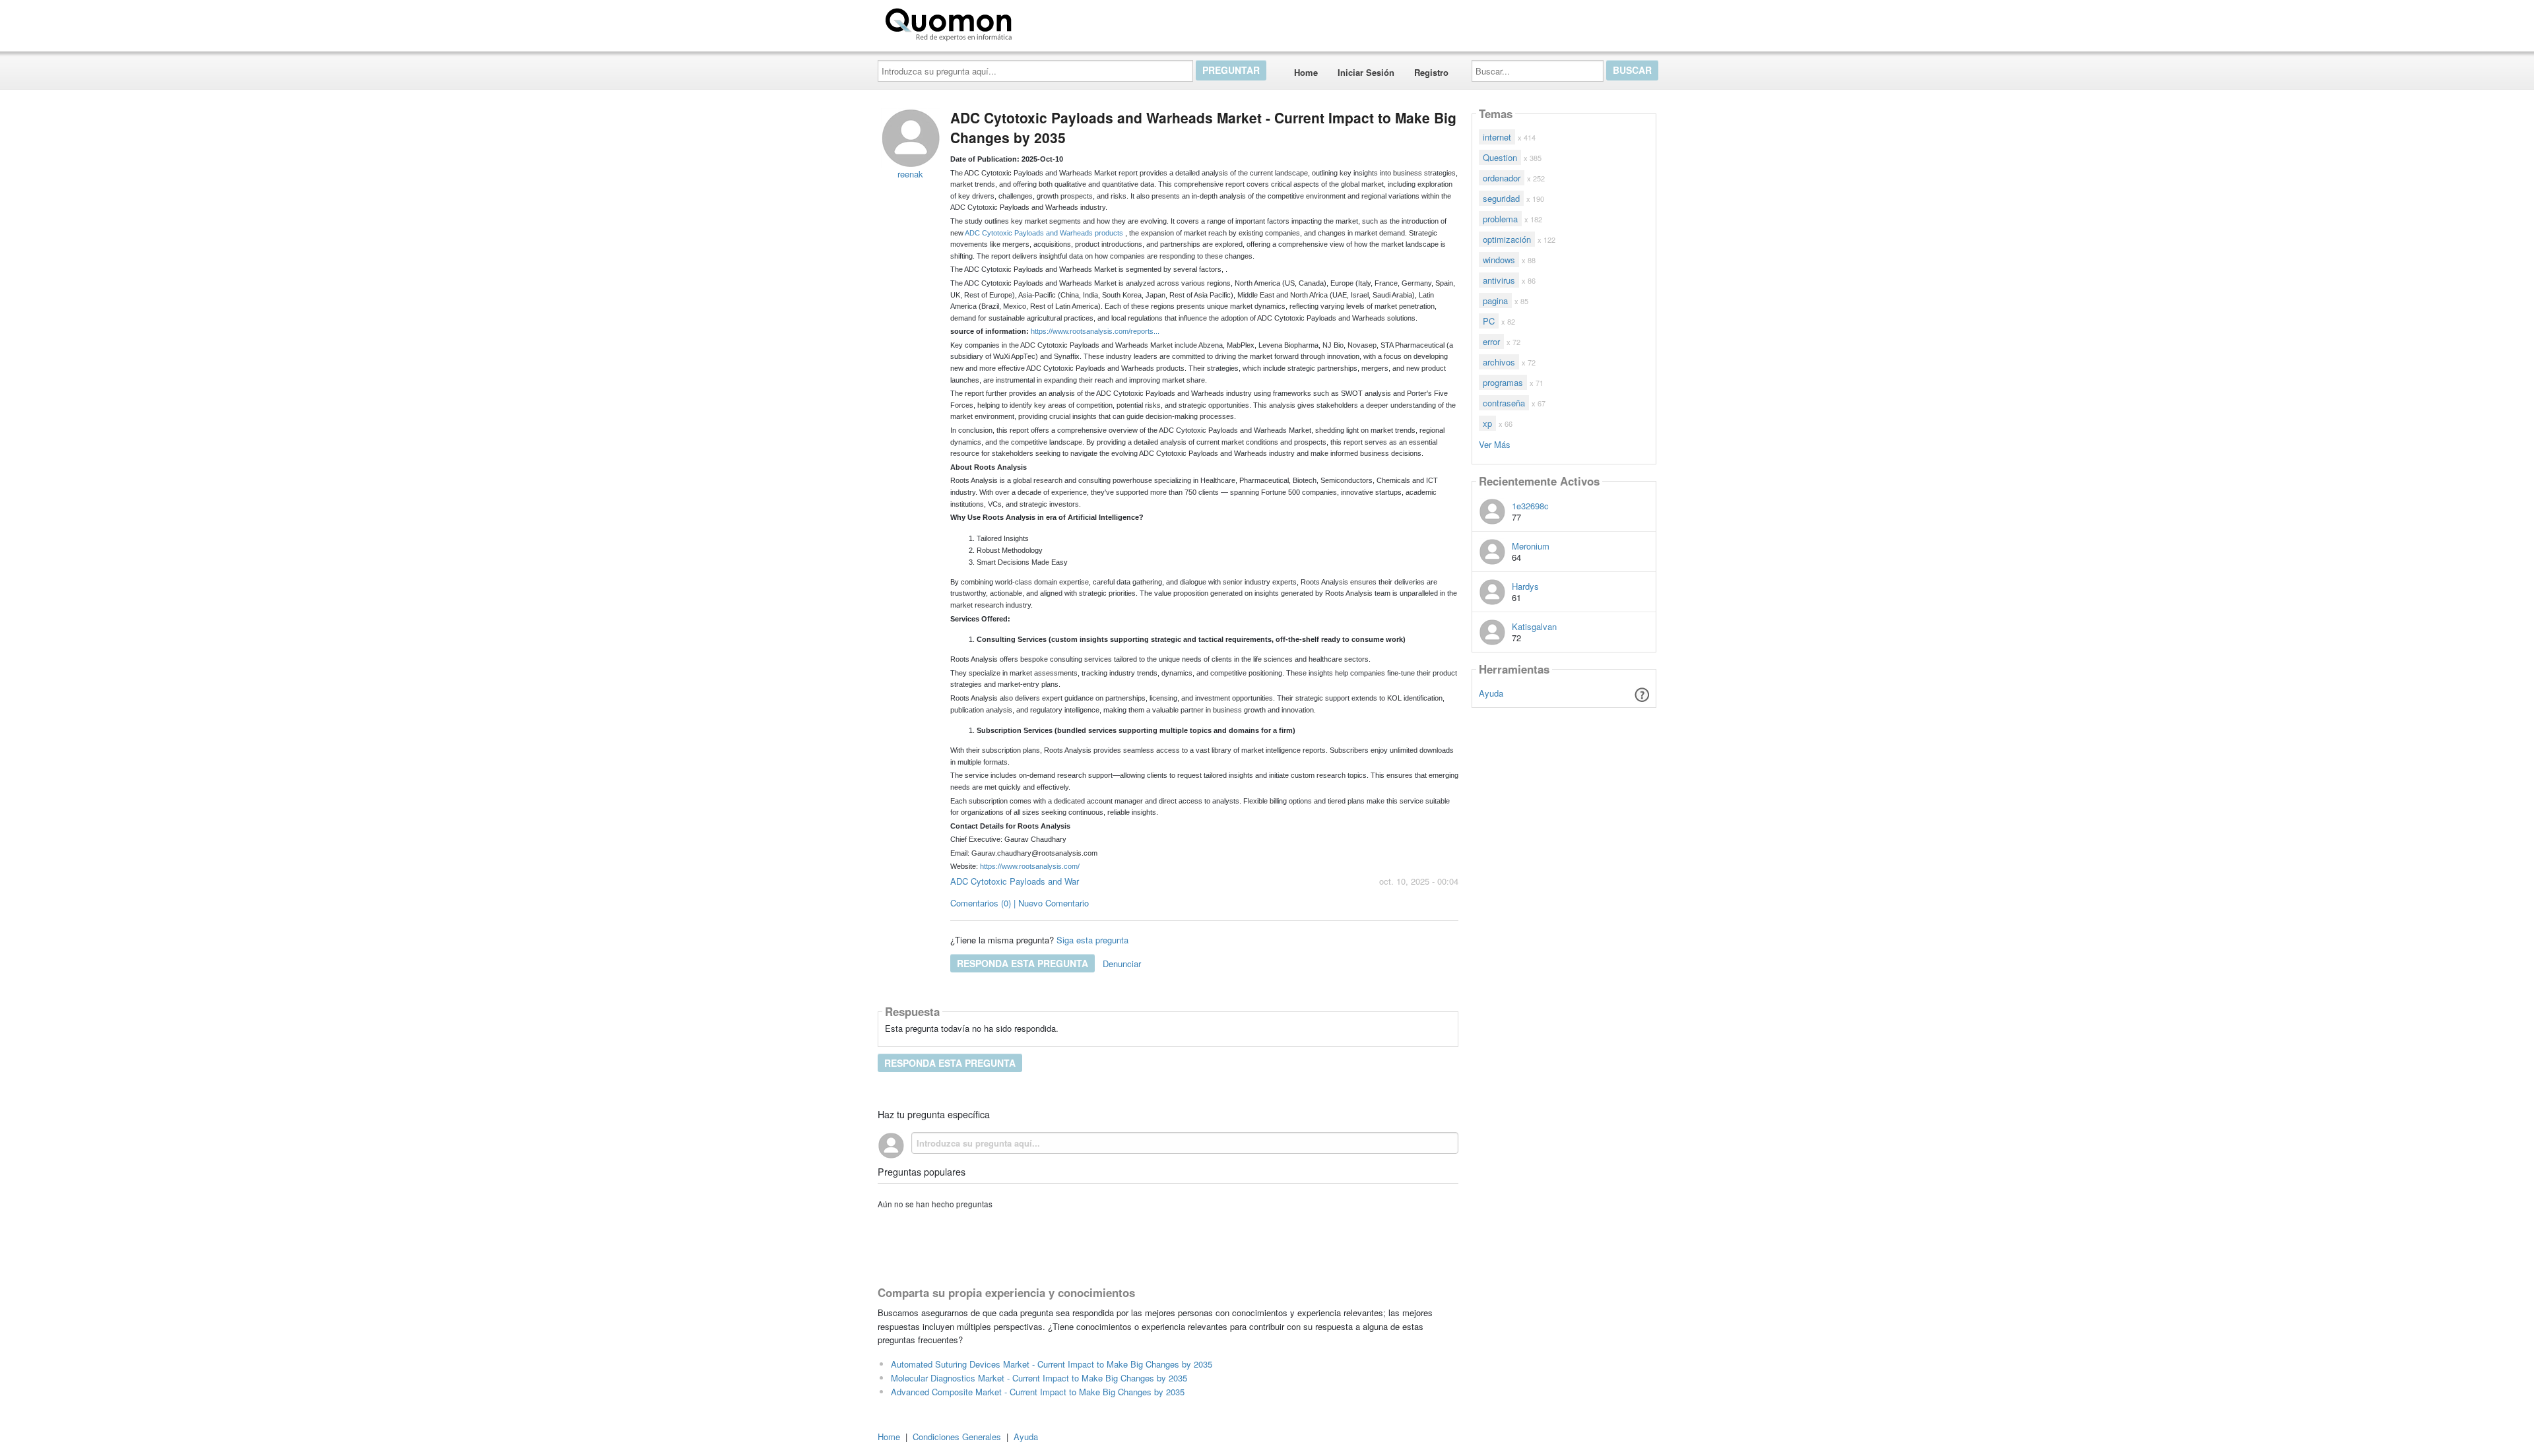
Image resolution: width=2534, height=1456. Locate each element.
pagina (1495, 301)
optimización (1507, 239)
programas (1503, 382)
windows (1499, 260)
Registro (1431, 72)
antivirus (1499, 280)
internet (1497, 137)
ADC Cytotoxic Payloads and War (1015, 881)
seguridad (1501, 198)
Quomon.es (1059, 22)
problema (1500, 219)
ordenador (1502, 178)
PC (1489, 321)
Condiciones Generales (957, 1437)
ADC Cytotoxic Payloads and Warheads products (1044, 233)
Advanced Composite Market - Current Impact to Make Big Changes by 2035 (1038, 1392)
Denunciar (1122, 964)
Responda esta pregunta (1023, 963)
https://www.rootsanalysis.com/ (1030, 866)
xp (1487, 423)
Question (1500, 157)
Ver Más (1495, 444)
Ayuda (1491, 693)
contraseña (1504, 403)
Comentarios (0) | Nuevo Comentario (1020, 903)
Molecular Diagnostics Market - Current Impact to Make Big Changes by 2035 (1039, 1378)
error (1491, 341)
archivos (1499, 362)
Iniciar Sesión (1366, 72)
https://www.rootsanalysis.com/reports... (1095, 331)
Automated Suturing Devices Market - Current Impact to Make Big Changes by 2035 (1052, 1364)
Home (1306, 72)
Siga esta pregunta (1092, 940)
